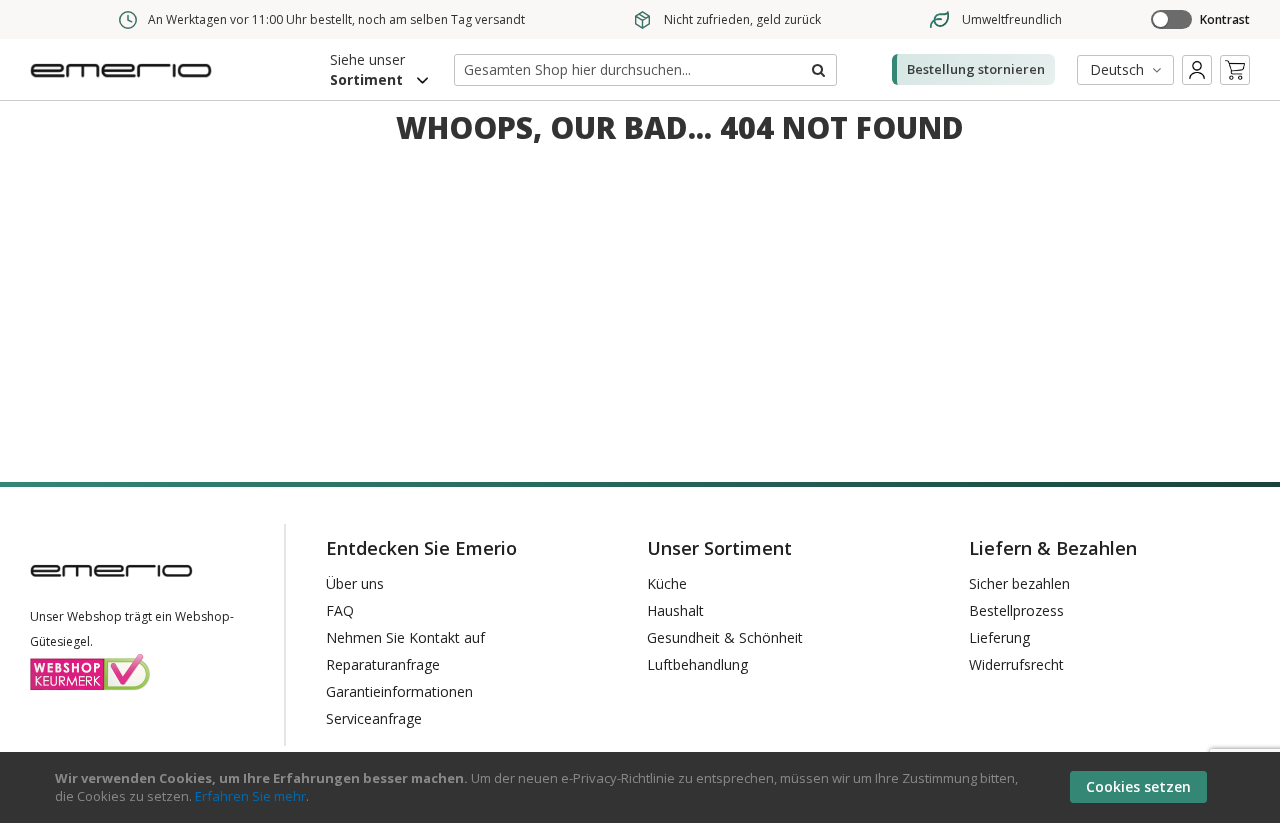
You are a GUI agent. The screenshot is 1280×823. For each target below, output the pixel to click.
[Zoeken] (817, 70)
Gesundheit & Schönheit (725, 637)
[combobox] (645, 70)
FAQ (340, 610)
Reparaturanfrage (383, 664)
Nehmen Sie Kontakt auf (405, 637)
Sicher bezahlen (1019, 583)
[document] (642, 787)
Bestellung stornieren (976, 69)
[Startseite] (125, 83)
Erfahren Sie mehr (250, 796)
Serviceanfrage (374, 718)
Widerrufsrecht (1016, 664)
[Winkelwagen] (1235, 70)
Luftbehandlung (697, 664)
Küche (667, 583)
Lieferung (999, 637)
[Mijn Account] (1197, 70)
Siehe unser (367, 69)
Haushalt (675, 610)
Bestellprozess (1016, 610)
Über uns (355, 583)
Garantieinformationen (399, 691)
